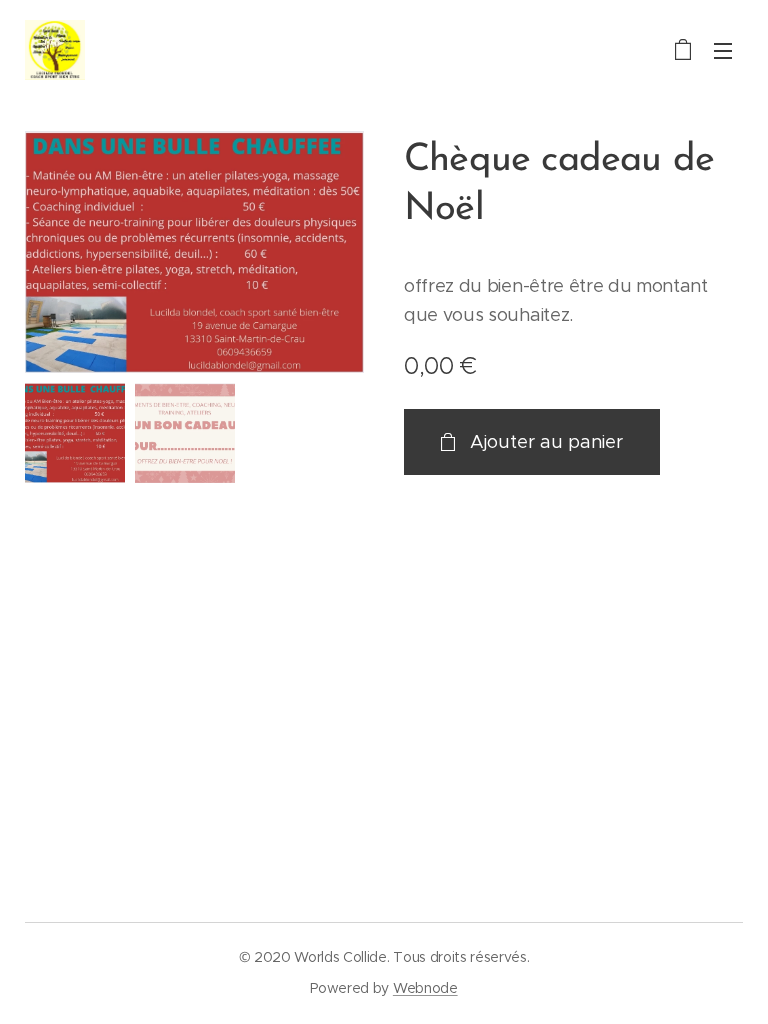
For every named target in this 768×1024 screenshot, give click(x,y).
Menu (723, 50)
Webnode (425, 988)
